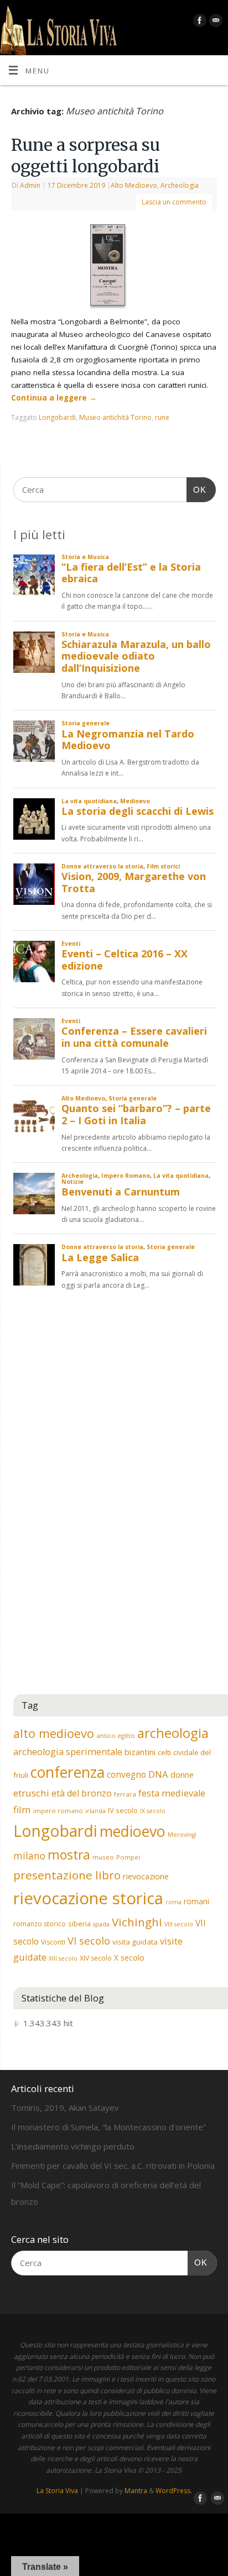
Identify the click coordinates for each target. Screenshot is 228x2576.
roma (173, 1902)
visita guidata (135, 1942)
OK (196, 489)
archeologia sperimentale (68, 1752)
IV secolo (123, 1810)
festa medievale (172, 1793)
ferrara (125, 1794)
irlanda (95, 1811)
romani (196, 1901)
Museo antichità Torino (115, 417)
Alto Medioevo (134, 185)
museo (103, 1857)
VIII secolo (179, 1924)
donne (182, 1774)
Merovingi (182, 1835)
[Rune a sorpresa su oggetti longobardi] (114, 267)
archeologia (173, 1733)
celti (164, 1752)
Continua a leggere (54, 398)
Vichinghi (137, 1922)
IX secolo (153, 1811)
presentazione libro (67, 1875)
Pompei (128, 1857)
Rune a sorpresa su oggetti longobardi (85, 156)
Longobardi (57, 417)
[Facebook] (198, 22)
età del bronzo (82, 1793)
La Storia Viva (57, 2491)
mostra (69, 1855)
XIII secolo (63, 1958)
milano (29, 1856)
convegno (126, 1774)
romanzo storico (40, 1924)
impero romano (58, 1811)
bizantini (140, 1752)
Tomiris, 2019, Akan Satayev (65, 2108)
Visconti (53, 1942)
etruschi (31, 1793)
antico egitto (116, 1735)
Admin (30, 185)
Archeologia (180, 185)
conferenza (68, 1772)
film (22, 1809)
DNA (158, 1774)
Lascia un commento (174, 202)
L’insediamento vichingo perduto (73, 2146)
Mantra (136, 2491)
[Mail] (214, 22)
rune (162, 417)
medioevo (133, 1831)
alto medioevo (54, 1733)
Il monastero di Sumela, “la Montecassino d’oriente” (108, 2127)
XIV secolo (96, 1958)
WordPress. (174, 2491)
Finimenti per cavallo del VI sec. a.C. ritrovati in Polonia (113, 2166)
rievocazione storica (88, 1898)
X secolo (129, 1958)
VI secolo (89, 1940)
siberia (79, 1924)
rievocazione (146, 1876)
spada (101, 1924)
